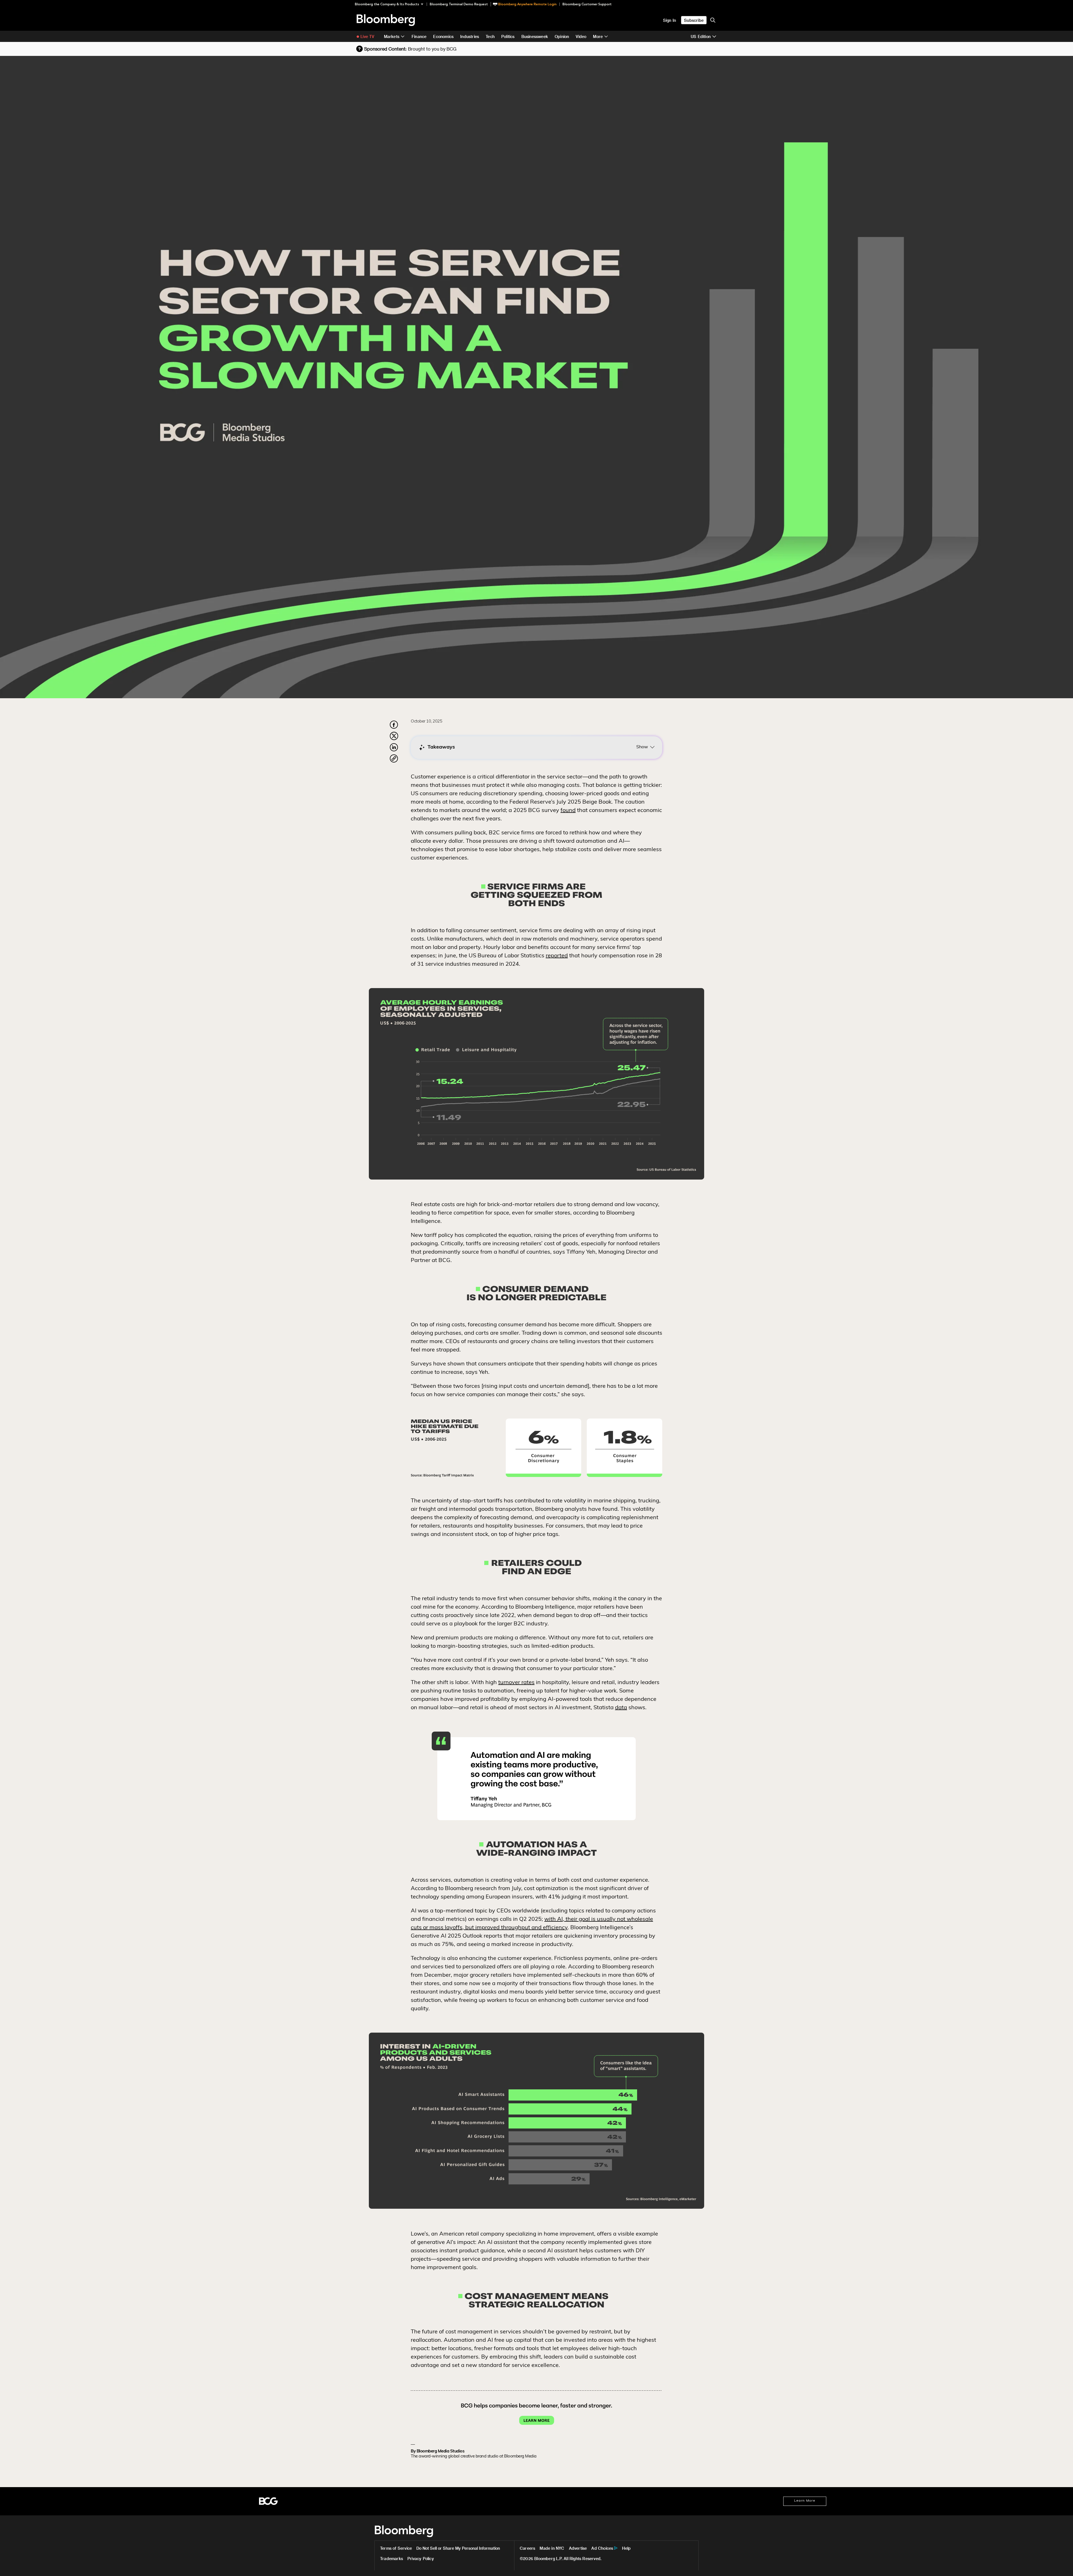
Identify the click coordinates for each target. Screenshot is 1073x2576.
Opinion (562, 36)
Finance (419, 36)
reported (557, 956)
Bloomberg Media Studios (441, 2451)
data (621, 1708)
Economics (443, 36)
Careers (527, 2548)
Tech (490, 36)
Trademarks (391, 2559)
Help (626, 2548)
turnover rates (516, 1683)
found (568, 811)
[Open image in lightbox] (536, 894)
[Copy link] (394, 759)
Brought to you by (432, 49)
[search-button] (713, 20)
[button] (391, 4)
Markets (392, 36)
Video (581, 36)
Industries (470, 36)
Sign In (670, 20)
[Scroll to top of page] (1061, 2564)
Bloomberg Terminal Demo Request (459, 4)
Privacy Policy (421, 2559)
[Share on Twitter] (394, 739)
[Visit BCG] (268, 2501)
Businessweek (535, 36)
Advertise (578, 2548)
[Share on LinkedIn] (394, 750)
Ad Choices (602, 2548)
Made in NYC (552, 2548)
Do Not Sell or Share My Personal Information (458, 2548)
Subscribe (694, 20)
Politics (508, 36)
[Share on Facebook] (394, 728)
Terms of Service (396, 2548)
